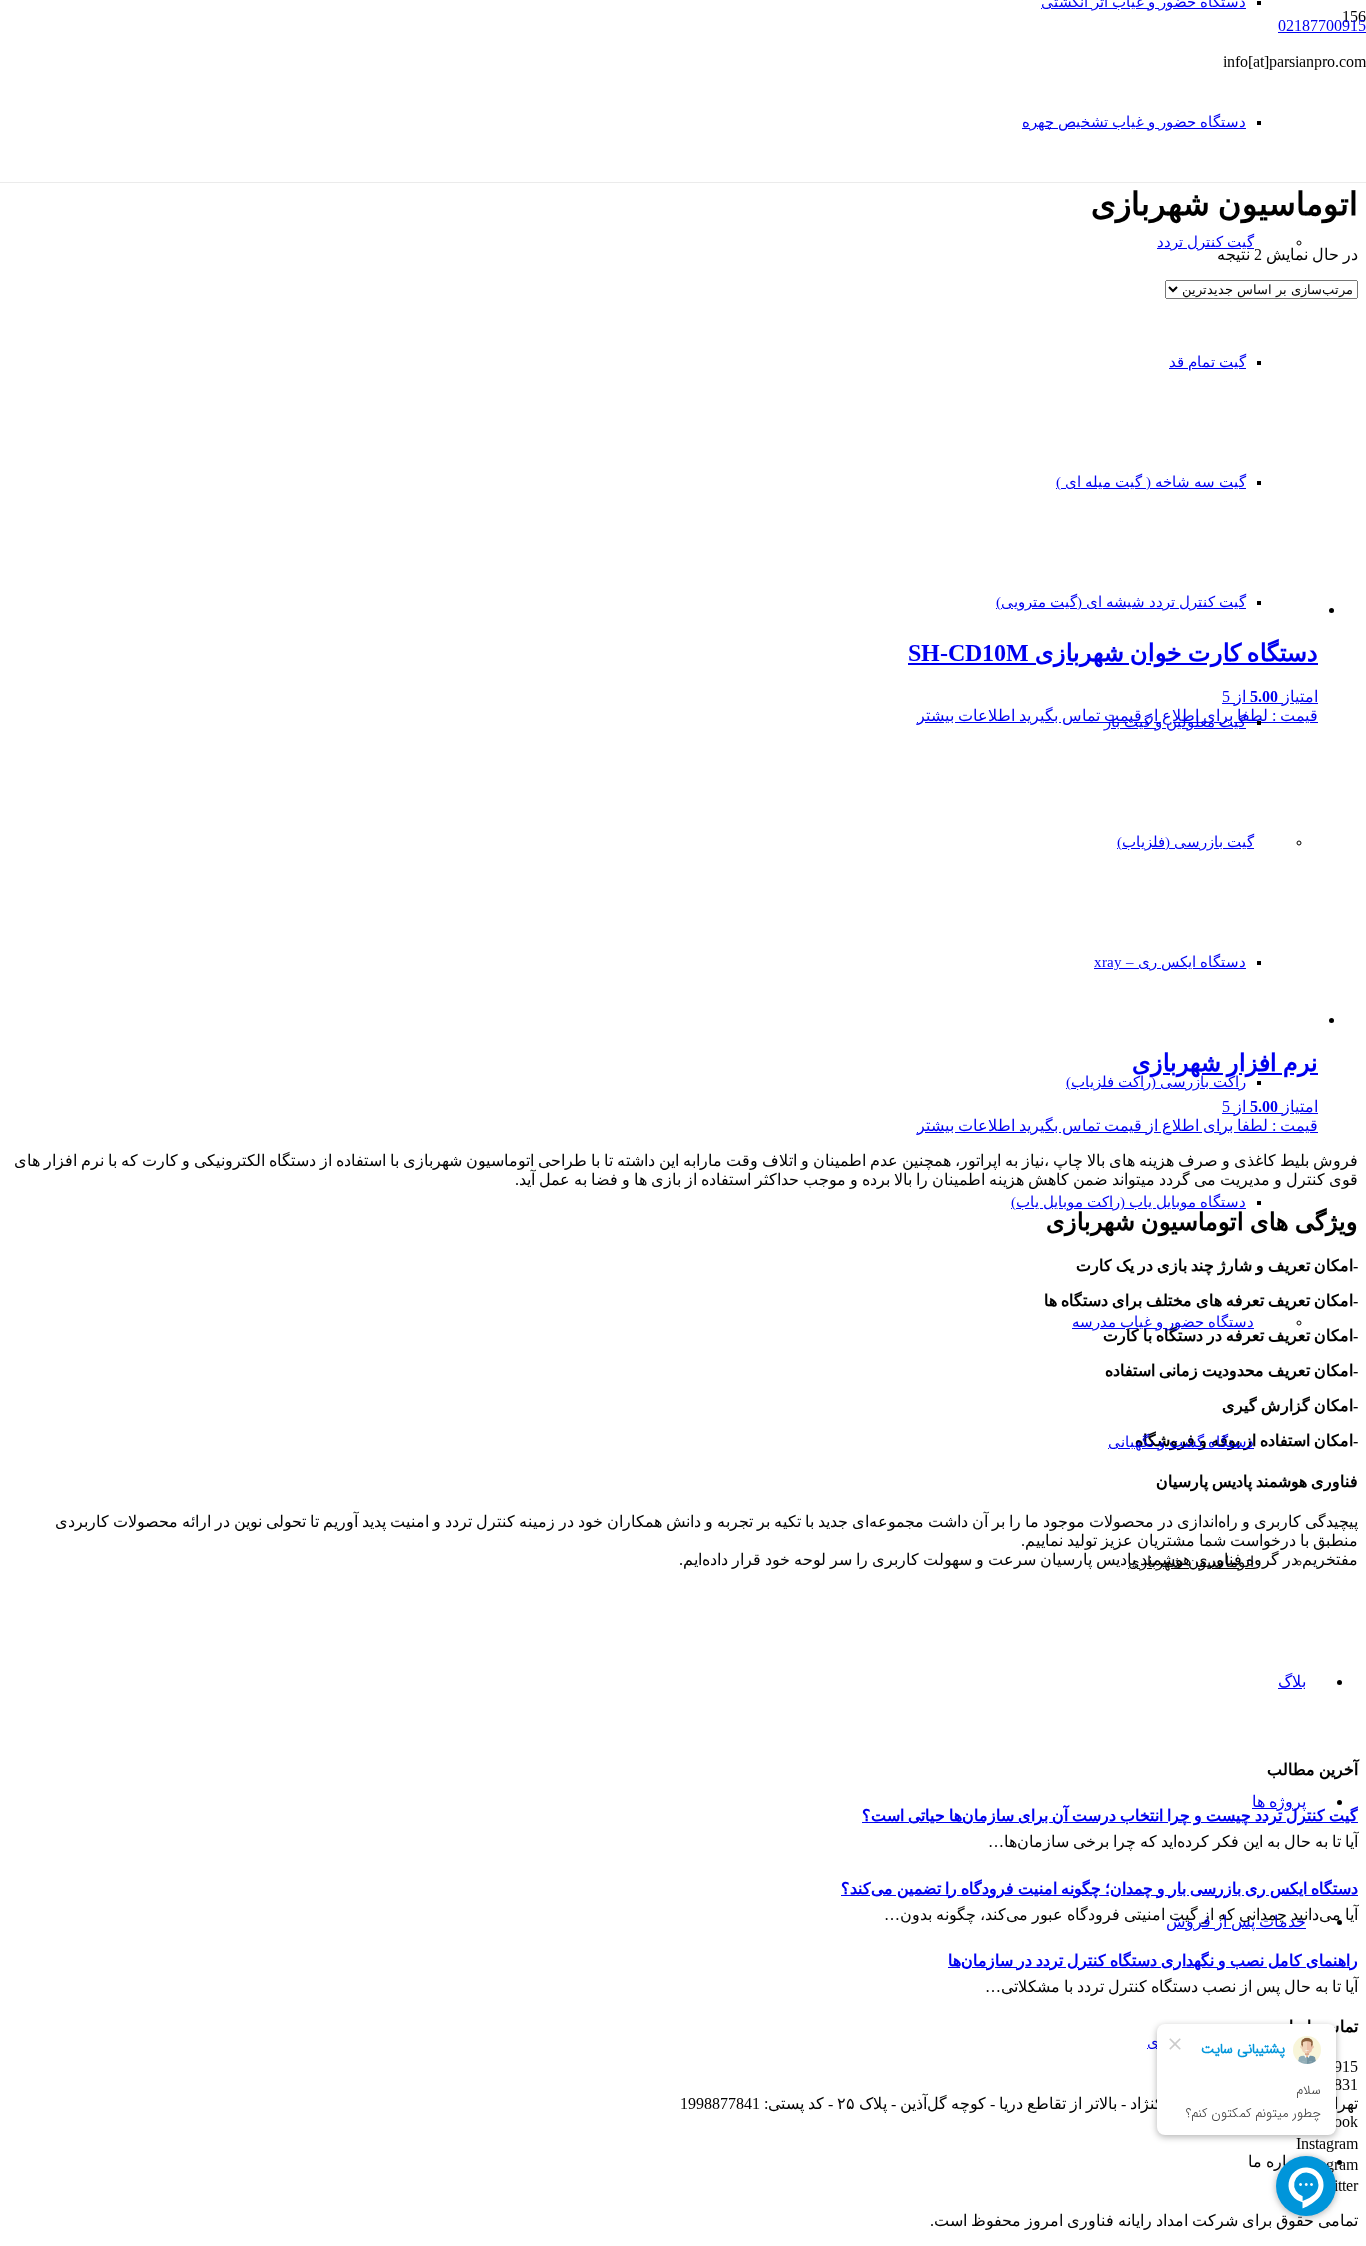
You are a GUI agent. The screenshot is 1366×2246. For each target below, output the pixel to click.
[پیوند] (796, 227)
